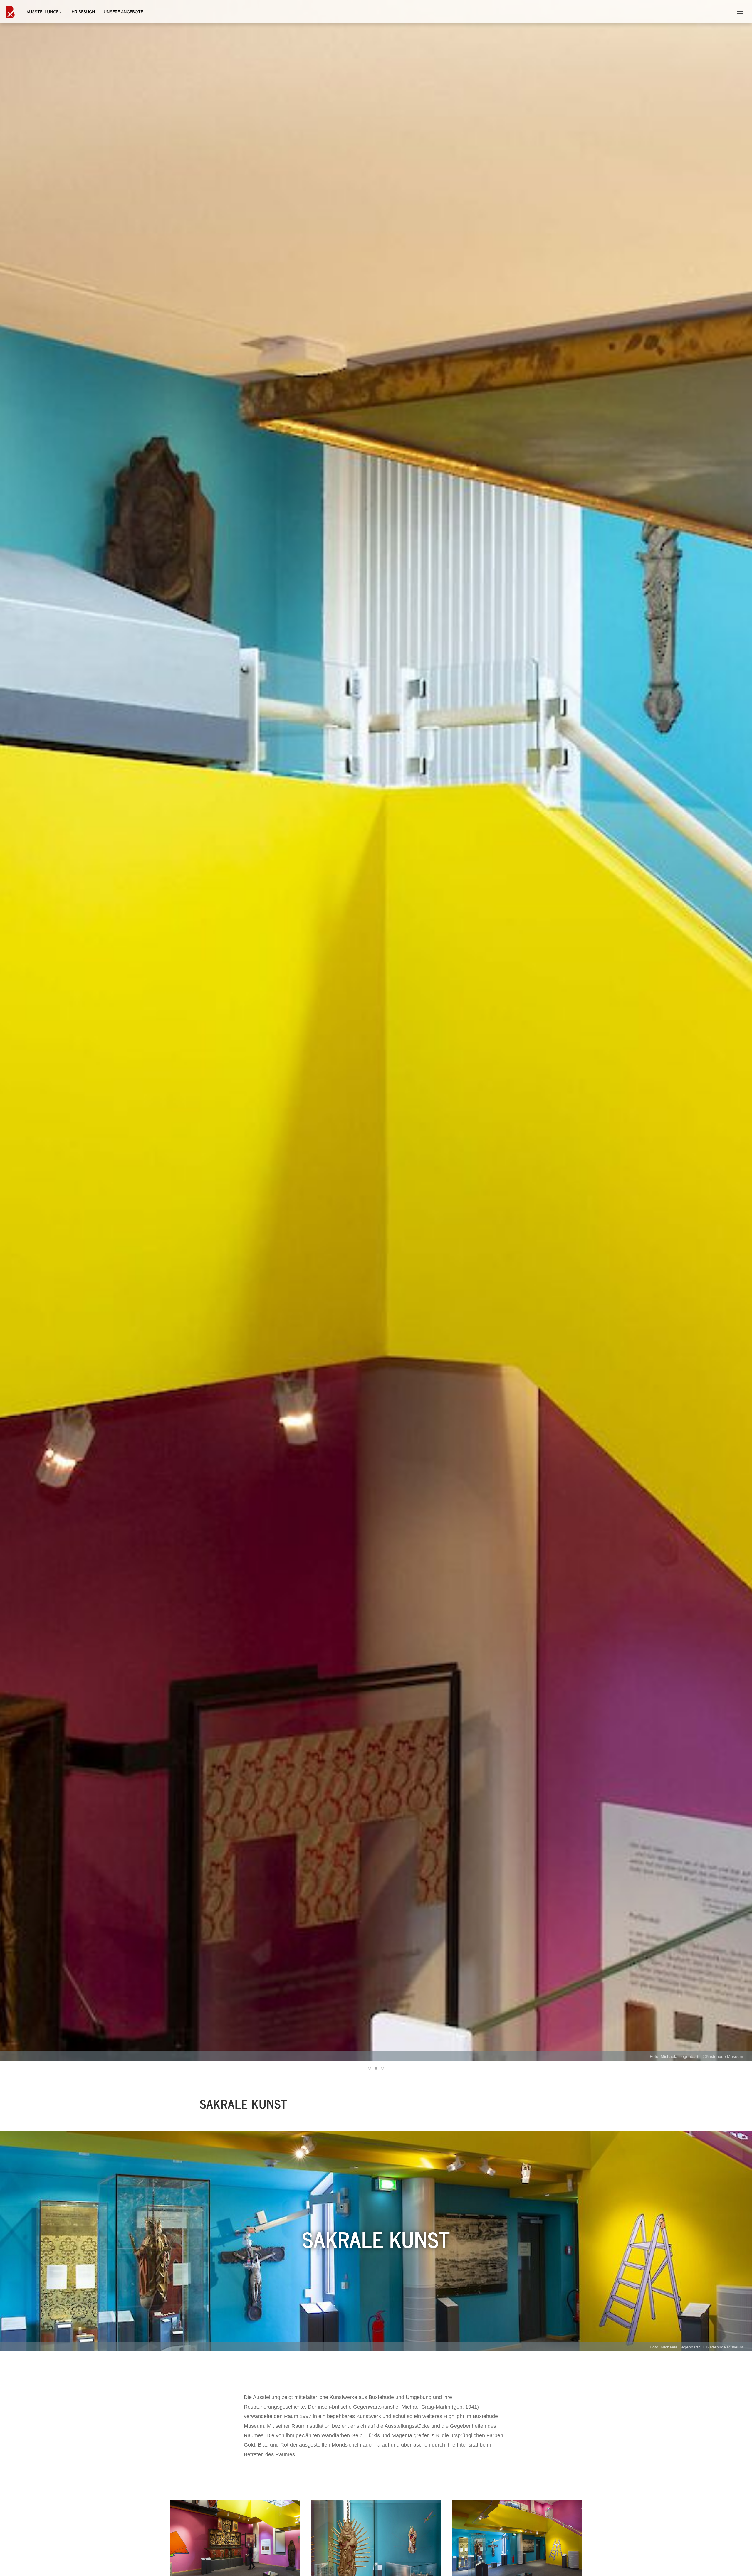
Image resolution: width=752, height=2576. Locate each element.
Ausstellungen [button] (44, 12)
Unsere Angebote (123, 12)
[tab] (370, 2068)
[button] (740, 12)
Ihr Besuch (83, 12)
